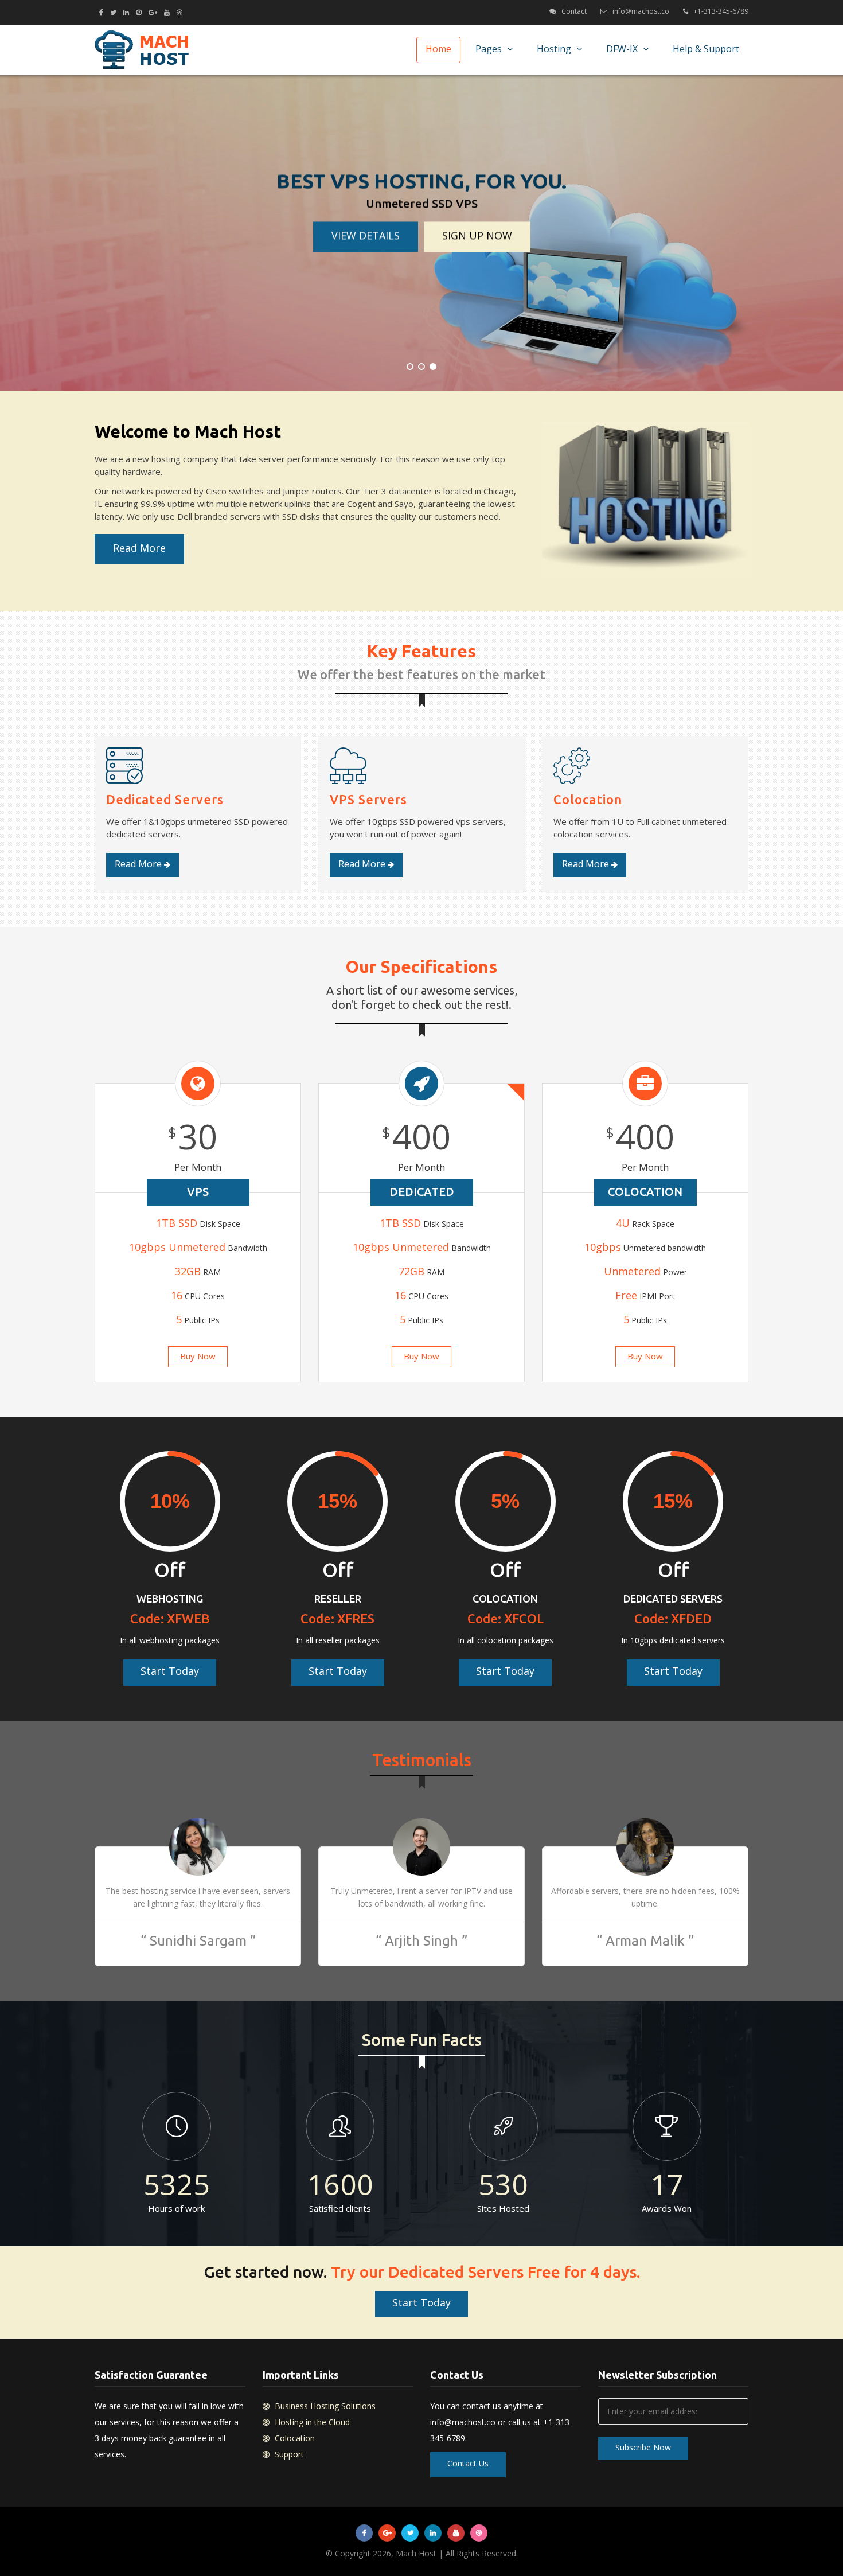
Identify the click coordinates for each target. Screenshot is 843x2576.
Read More (139, 548)
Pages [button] (490, 49)
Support (288, 2454)
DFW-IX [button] (623, 49)
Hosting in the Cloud (311, 2422)
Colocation (588, 799)
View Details (366, 235)
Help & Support (706, 49)
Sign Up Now (477, 235)
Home (438, 49)
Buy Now (198, 1356)
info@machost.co (641, 11)
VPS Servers (368, 799)
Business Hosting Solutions (324, 2406)
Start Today (170, 1671)
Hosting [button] (555, 49)
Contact (574, 11)
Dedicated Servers (165, 799)
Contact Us (468, 2463)
